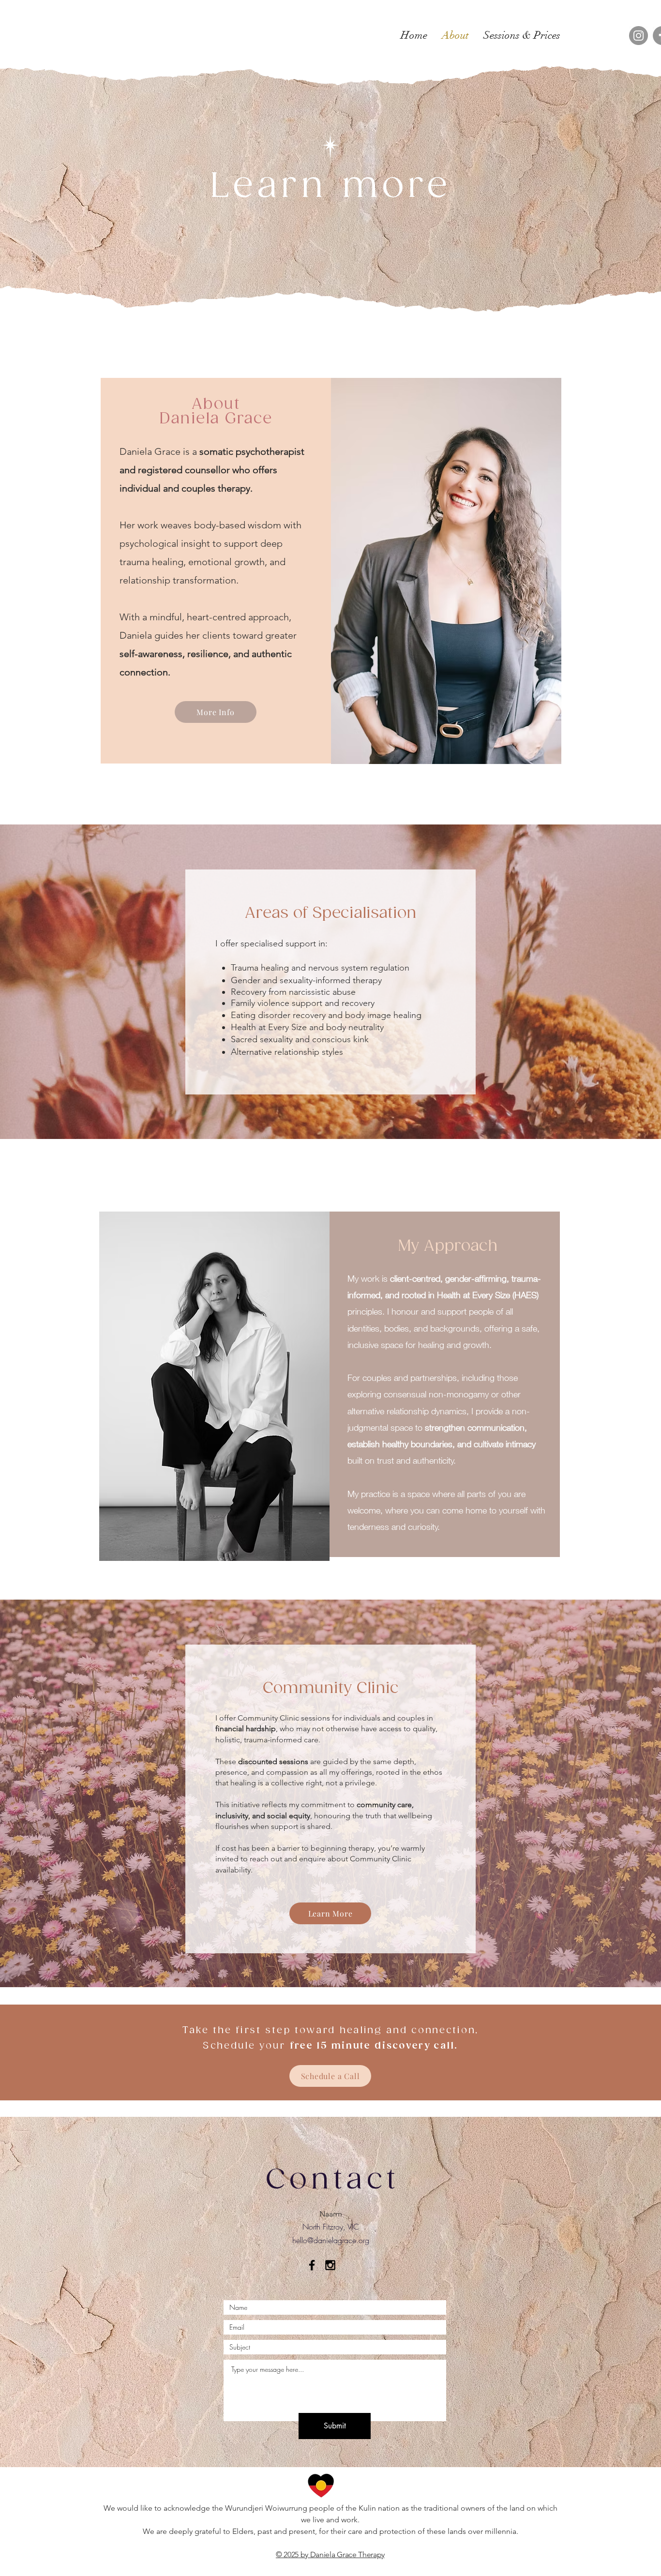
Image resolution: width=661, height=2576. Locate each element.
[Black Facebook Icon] (312, 2265)
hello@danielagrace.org (331, 2240)
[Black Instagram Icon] (330, 2265)
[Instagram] (638, 36)
